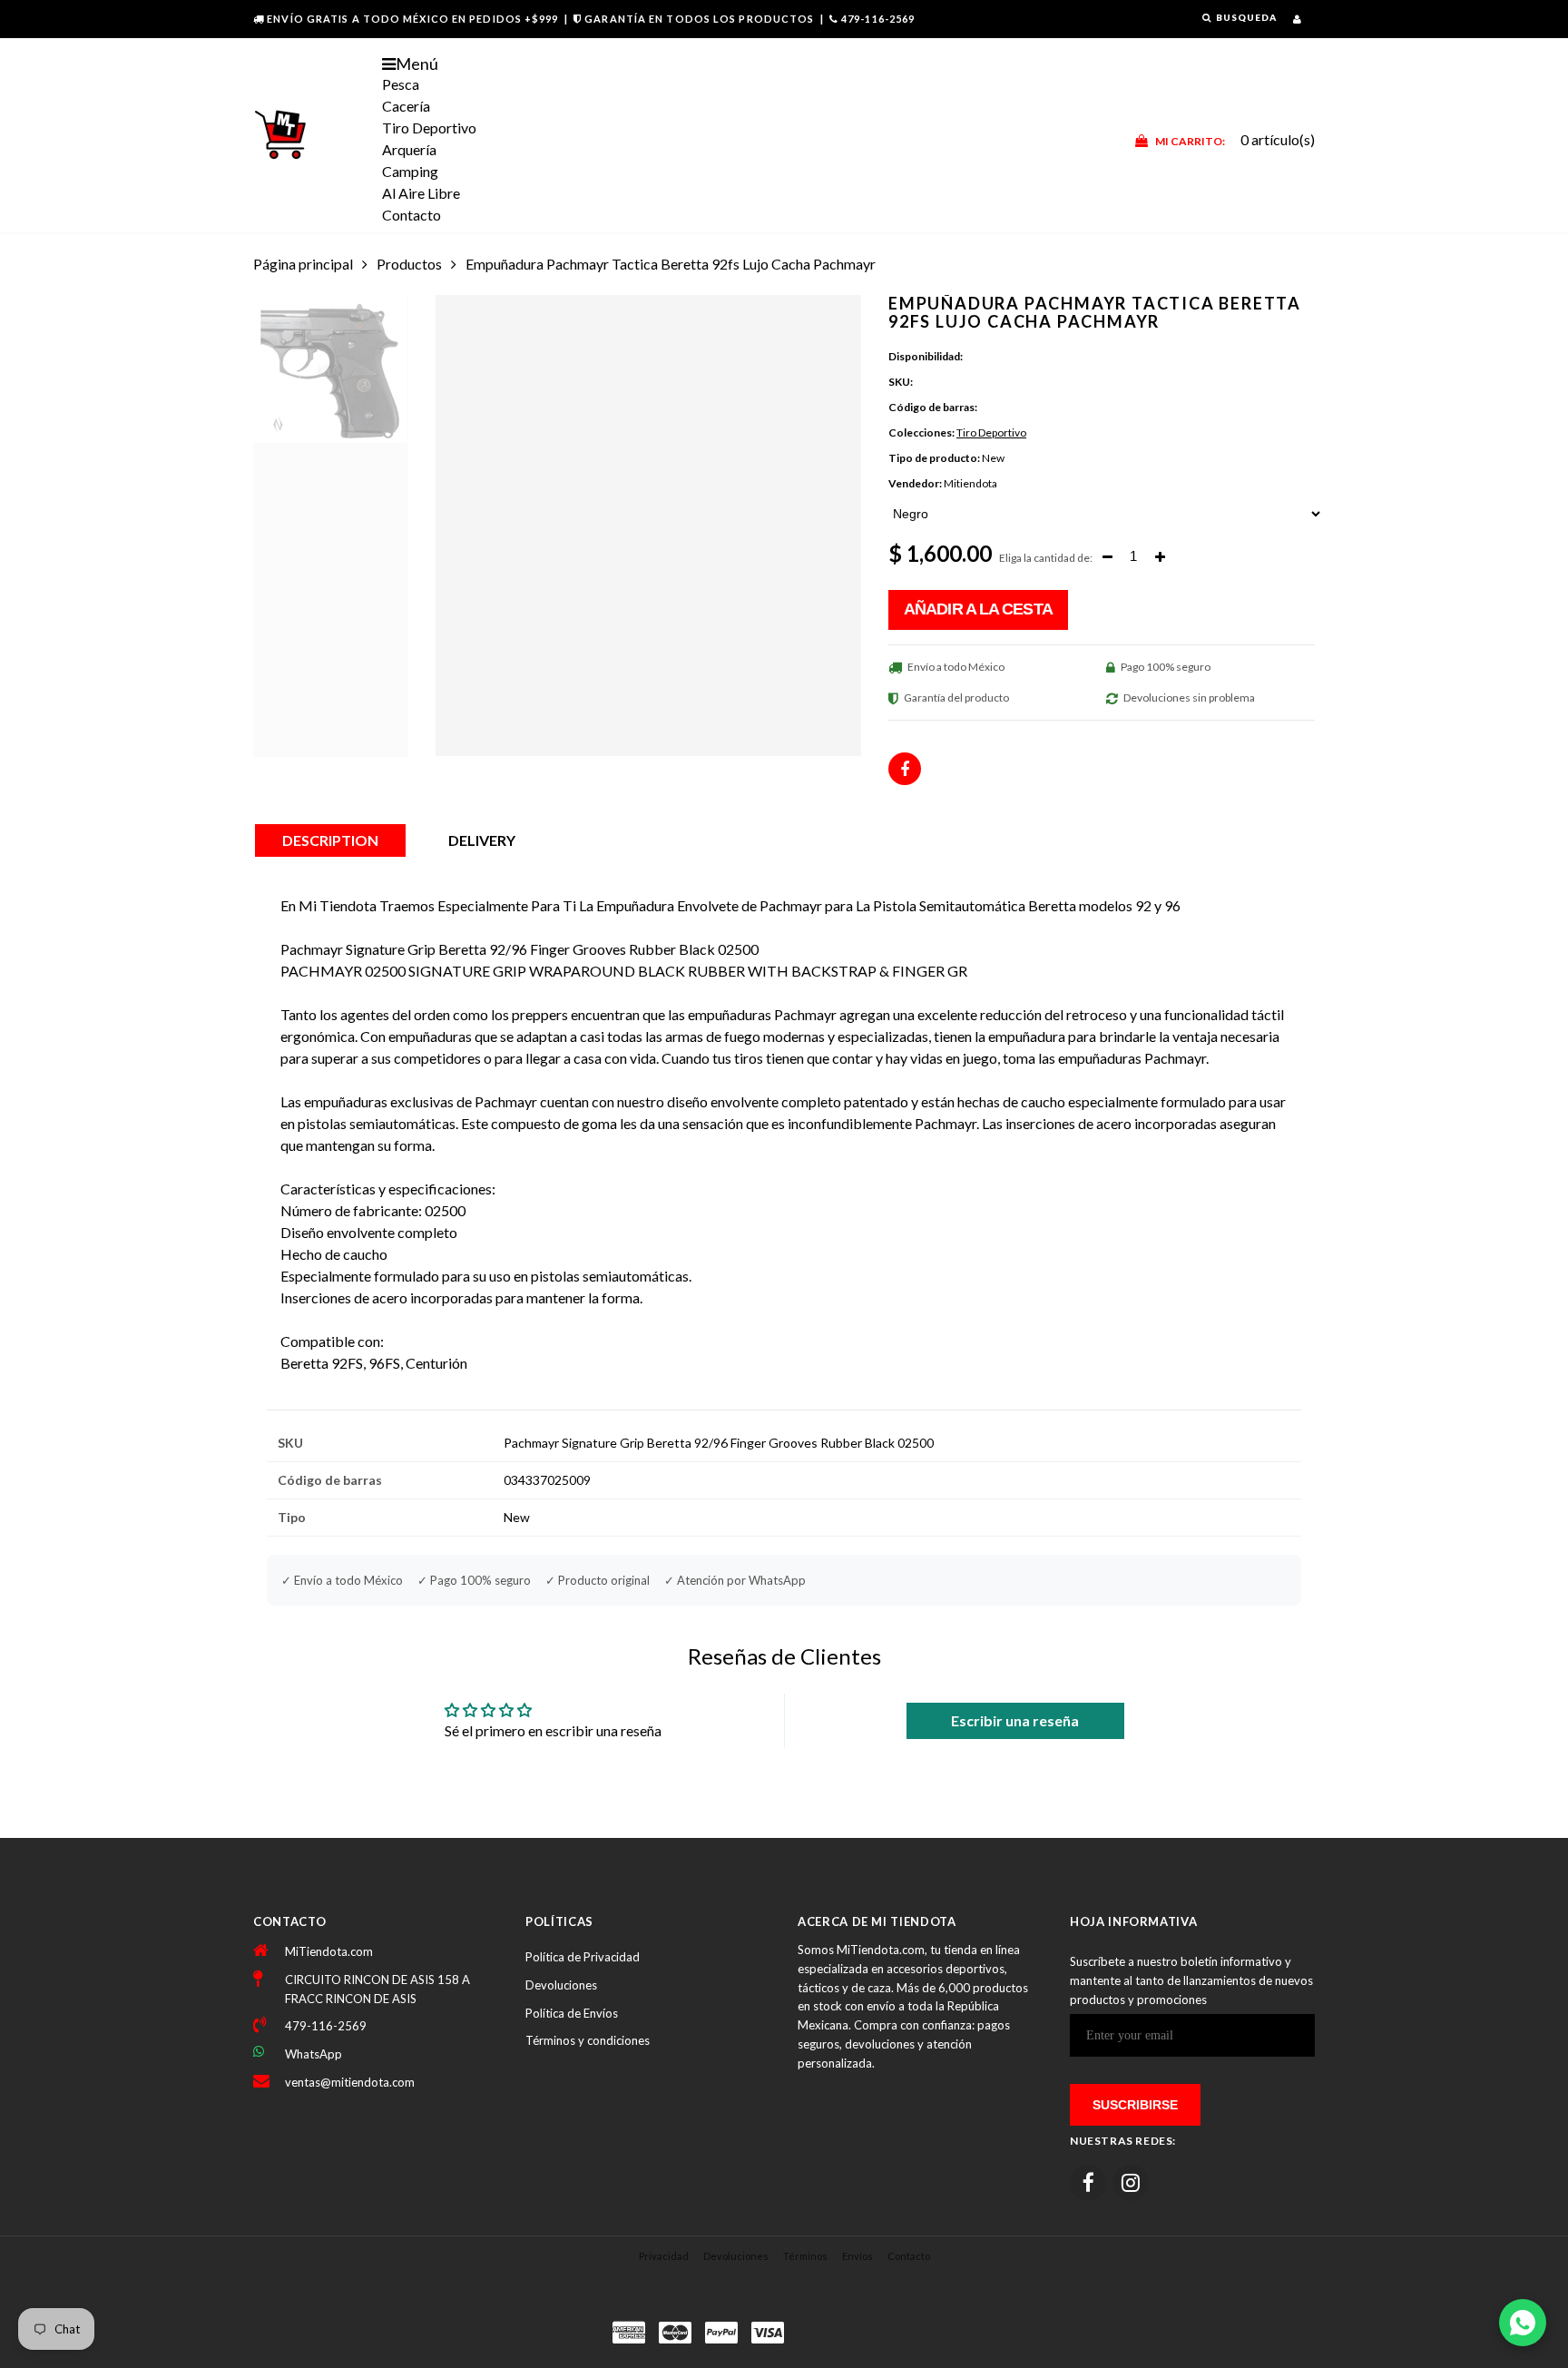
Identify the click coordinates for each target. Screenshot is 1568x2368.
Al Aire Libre (421, 193)
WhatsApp (314, 2054)
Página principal (303, 264)
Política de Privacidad (583, 1957)
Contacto (412, 215)
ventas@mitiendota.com (350, 2082)
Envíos (857, 2256)
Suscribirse (1135, 2105)
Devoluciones (561, 1985)
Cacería (406, 106)
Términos (805, 2256)
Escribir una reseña (1015, 1720)
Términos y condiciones (588, 2040)
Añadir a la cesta (978, 609)
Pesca (401, 84)
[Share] (905, 769)
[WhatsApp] (1523, 2323)
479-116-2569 (878, 19)
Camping (410, 171)
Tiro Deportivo (429, 128)
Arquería (409, 149)
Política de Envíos (572, 2013)
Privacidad (664, 2256)
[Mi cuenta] (1297, 19)
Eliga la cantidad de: (1046, 558)
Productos (409, 264)
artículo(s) (1235, 139)
